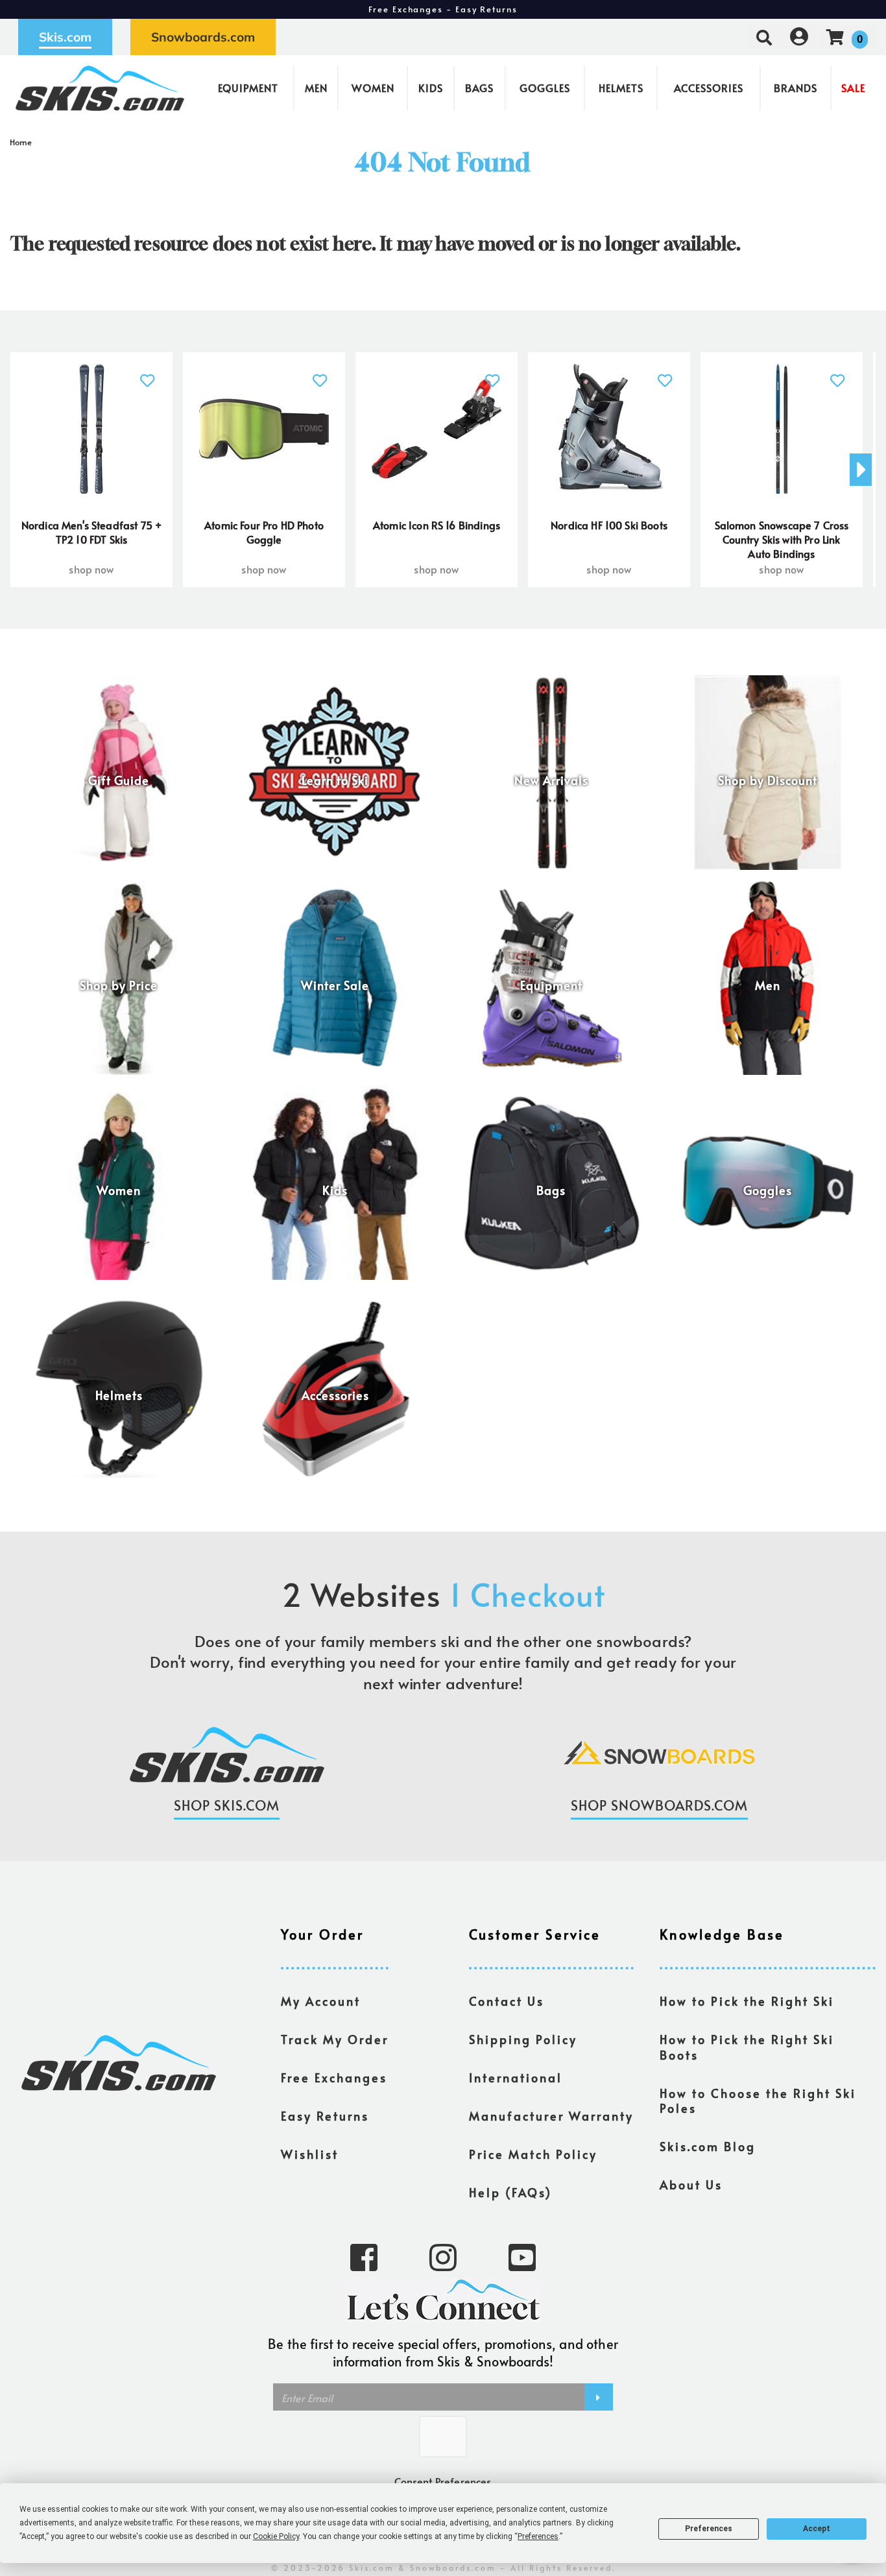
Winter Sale (335, 985)
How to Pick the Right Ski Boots (747, 2047)
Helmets (621, 88)
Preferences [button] (538, 2536)
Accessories (709, 88)
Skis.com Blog (708, 2147)
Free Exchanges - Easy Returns (443, 9)
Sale (853, 88)
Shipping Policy (523, 2040)
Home (21, 142)
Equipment (248, 88)
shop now (91, 569)
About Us (691, 2185)
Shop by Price (119, 985)
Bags (479, 88)
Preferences (709, 2529)
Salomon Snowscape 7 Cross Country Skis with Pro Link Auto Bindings (782, 539)
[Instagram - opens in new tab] (443, 2256)
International (516, 2078)
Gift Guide (119, 780)
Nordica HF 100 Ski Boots (609, 525)
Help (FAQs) (510, 2193)
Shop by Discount (768, 780)
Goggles (545, 88)
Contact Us (507, 2001)
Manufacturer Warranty (551, 2116)
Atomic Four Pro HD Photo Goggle (264, 532)
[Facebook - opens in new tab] (364, 2256)
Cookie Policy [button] (276, 2536)
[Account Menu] (799, 37)
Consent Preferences (443, 2481)
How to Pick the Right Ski (747, 2001)
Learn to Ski (335, 780)
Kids (431, 88)
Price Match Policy (533, 2154)
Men (316, 88)
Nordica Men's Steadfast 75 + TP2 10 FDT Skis (91, 532)
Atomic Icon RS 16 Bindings (437, 525)
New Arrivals (551, 780)
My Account (321, 2001)
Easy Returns (325, 2116)
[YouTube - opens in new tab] (522, 2256)
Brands (796, 88)
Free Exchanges (334, 2078)
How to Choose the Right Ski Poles (758, 2101)
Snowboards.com (203, 37)
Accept (817, 2529)
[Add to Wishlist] (148, 373)
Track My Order (335, 2040)
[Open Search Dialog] (764, 37)
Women (373, 88)
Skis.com (65, 37)
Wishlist (310, 2154)
